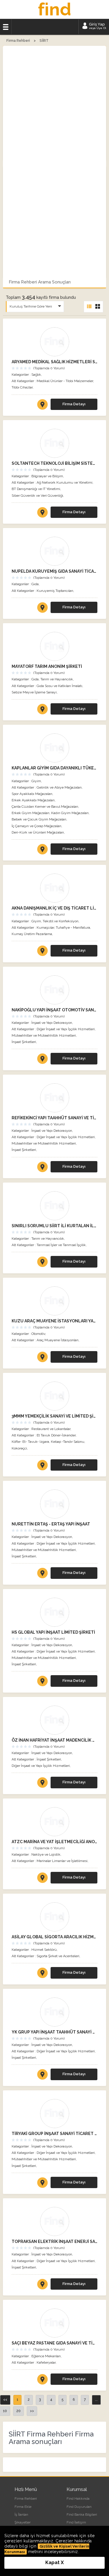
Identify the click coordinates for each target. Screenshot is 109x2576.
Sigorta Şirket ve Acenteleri (58, 1956)
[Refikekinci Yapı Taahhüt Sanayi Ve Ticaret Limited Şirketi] (54, 1098)
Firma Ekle (23, 2507)
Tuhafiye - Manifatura (73, 928)
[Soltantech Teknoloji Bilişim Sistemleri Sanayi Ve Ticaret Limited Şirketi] (54, 443)
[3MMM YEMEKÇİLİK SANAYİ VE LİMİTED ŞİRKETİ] (42, 1466)
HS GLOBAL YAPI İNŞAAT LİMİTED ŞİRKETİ (53, 1632)
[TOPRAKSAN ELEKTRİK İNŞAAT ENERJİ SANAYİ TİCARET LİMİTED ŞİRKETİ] (42, 2285)
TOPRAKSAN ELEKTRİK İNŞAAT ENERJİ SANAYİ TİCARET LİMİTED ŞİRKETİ (54, 2241)
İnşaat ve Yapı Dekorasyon (52, 1023)
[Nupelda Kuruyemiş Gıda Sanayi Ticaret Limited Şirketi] (54, 551)
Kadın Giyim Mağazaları (70, 813)
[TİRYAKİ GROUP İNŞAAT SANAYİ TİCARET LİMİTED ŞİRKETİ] (42, 2184)
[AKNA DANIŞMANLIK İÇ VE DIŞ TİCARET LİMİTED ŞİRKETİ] (42, 952)
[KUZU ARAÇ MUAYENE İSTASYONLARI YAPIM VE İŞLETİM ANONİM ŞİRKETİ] (42, 1358)
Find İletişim (76, 2522)
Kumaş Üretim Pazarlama (32, 934)
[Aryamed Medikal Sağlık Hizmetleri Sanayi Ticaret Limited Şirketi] (54, 342)
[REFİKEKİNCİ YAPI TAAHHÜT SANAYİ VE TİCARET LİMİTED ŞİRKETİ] (42, 1168)
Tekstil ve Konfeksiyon (61, 921)
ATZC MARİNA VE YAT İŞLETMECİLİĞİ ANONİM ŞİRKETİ (54, 1842)
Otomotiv (38, 1334)
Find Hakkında (78, 2499)
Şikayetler (23, 2522)
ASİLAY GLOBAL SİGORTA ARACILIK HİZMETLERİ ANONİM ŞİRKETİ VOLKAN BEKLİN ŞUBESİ (54, 1937)
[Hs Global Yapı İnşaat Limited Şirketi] (54, 1612)
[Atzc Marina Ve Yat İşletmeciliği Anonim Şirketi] (54, 1822)
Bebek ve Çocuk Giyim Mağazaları (39, 819)
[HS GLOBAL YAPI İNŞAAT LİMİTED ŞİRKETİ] (42, 1682)
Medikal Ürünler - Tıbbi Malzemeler (65, 381)
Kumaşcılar (45, 928)
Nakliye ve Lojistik (46, 1854)
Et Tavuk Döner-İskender (56, 1435)
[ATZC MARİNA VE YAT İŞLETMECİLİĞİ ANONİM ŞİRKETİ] (42, 1879)
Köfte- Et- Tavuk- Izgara (30, 1442)
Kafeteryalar (46, 2362)
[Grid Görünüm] (98, 307)
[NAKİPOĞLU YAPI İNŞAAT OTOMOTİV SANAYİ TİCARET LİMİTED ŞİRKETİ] (42, 1060)
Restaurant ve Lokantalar (51, 1429)
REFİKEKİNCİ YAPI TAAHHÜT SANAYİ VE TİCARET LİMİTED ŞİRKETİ (54, 1118)
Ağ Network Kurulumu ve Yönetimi (65, 482)
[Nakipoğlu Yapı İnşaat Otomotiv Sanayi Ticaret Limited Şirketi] (54, 990)
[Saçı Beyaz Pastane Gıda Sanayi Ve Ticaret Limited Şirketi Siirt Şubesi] (54, 2323)
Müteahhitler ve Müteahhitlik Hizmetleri (44, 1035)
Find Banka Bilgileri (82, 2514)
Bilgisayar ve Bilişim (47, 476)
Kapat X (54, 2563)
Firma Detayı (74, 404)
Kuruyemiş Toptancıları (55, 591)
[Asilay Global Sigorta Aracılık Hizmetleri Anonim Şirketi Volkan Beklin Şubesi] (54, 1917)
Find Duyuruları (79, 2507)
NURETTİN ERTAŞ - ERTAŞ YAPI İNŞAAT (51, 1524)
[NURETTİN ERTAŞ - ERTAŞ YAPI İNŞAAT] (42, 1574)
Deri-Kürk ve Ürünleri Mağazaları (38, 832)
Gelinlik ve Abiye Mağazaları (59, 787)
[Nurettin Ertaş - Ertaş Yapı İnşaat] (54, 1504)
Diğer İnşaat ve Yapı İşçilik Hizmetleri (66, 1029)
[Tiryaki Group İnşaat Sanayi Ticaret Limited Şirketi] (54, 2114)
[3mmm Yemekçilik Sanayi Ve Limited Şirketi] (54, 1396)
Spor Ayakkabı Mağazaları (32, 794)
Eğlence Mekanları (46, 2356)
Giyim (36, 781)
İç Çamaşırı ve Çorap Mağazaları (36, 826)
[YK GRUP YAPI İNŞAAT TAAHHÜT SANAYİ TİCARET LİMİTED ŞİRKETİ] (42, 2076)
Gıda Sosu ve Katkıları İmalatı (59, 686)
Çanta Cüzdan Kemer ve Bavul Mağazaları (45, 807)
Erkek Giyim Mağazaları (31, 813)
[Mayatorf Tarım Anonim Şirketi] (54, 646)
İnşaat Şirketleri (24, 1042)
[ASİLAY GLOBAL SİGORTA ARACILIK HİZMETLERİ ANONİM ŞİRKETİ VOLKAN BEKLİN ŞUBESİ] (42, 1974)
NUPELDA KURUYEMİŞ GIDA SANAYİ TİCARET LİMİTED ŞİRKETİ (54, 571)
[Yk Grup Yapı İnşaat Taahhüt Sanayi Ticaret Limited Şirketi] (54, 2012)
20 (18, 2411)
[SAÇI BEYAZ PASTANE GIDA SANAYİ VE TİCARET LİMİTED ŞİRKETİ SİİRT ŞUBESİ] (42, 2380)
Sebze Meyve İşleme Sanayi (34, 692)
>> (32, 2411)
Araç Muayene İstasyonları (58, 1340)
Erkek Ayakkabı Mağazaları (33, 800)
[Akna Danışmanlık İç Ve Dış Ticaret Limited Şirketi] (54, 888)
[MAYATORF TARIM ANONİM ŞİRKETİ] (42, 710)
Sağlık (36, 375)
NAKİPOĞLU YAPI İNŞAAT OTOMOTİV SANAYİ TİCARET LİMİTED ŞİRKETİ (54, 1010)
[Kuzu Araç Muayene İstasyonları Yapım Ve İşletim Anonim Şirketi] (54, 1301)
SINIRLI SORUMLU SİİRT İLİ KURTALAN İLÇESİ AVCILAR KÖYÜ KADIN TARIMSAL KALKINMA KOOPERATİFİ (54, 1226)
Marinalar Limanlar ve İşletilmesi (62, 1861)
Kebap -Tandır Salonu (68, 1442)
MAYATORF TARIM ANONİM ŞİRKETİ (47, 666)
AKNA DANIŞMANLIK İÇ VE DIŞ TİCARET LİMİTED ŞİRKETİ (54, 908)
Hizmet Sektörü (44, 1950)
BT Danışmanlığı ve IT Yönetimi (36, 489)
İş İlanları (21, 2514)
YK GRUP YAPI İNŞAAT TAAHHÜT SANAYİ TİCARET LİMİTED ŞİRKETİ (54, 2032)
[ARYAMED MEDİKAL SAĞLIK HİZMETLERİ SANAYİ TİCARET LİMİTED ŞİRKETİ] (42, 406)
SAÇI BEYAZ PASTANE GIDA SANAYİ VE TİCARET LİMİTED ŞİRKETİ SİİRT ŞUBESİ (54, 2343)
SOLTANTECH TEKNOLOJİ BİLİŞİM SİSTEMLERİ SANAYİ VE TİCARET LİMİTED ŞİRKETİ (54, 463)
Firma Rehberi (26, 2499)
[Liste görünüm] (89, 307)
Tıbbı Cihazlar (22, 387)
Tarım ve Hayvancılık (57, 679)
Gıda (35, 584)
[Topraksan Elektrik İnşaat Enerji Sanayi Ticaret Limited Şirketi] (54, 2221)
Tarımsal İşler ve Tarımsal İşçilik (61, 1245)
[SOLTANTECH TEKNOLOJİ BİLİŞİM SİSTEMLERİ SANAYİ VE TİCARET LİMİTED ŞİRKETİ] (42, 514)
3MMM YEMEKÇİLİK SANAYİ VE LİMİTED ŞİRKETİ (54, 1416)
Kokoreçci (19, 1448)
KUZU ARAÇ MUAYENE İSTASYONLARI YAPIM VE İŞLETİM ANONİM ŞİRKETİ (54, 1321)
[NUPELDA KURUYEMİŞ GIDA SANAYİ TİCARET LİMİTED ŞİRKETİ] (42, 609)
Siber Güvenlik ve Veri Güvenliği (37, 496)
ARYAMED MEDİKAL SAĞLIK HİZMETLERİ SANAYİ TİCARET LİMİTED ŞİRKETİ (54, 362)
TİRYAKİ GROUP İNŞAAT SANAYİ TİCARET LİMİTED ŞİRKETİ (54, 2134)
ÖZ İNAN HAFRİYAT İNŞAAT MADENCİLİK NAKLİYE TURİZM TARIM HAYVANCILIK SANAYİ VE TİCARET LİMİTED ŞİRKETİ (54, 1740)
